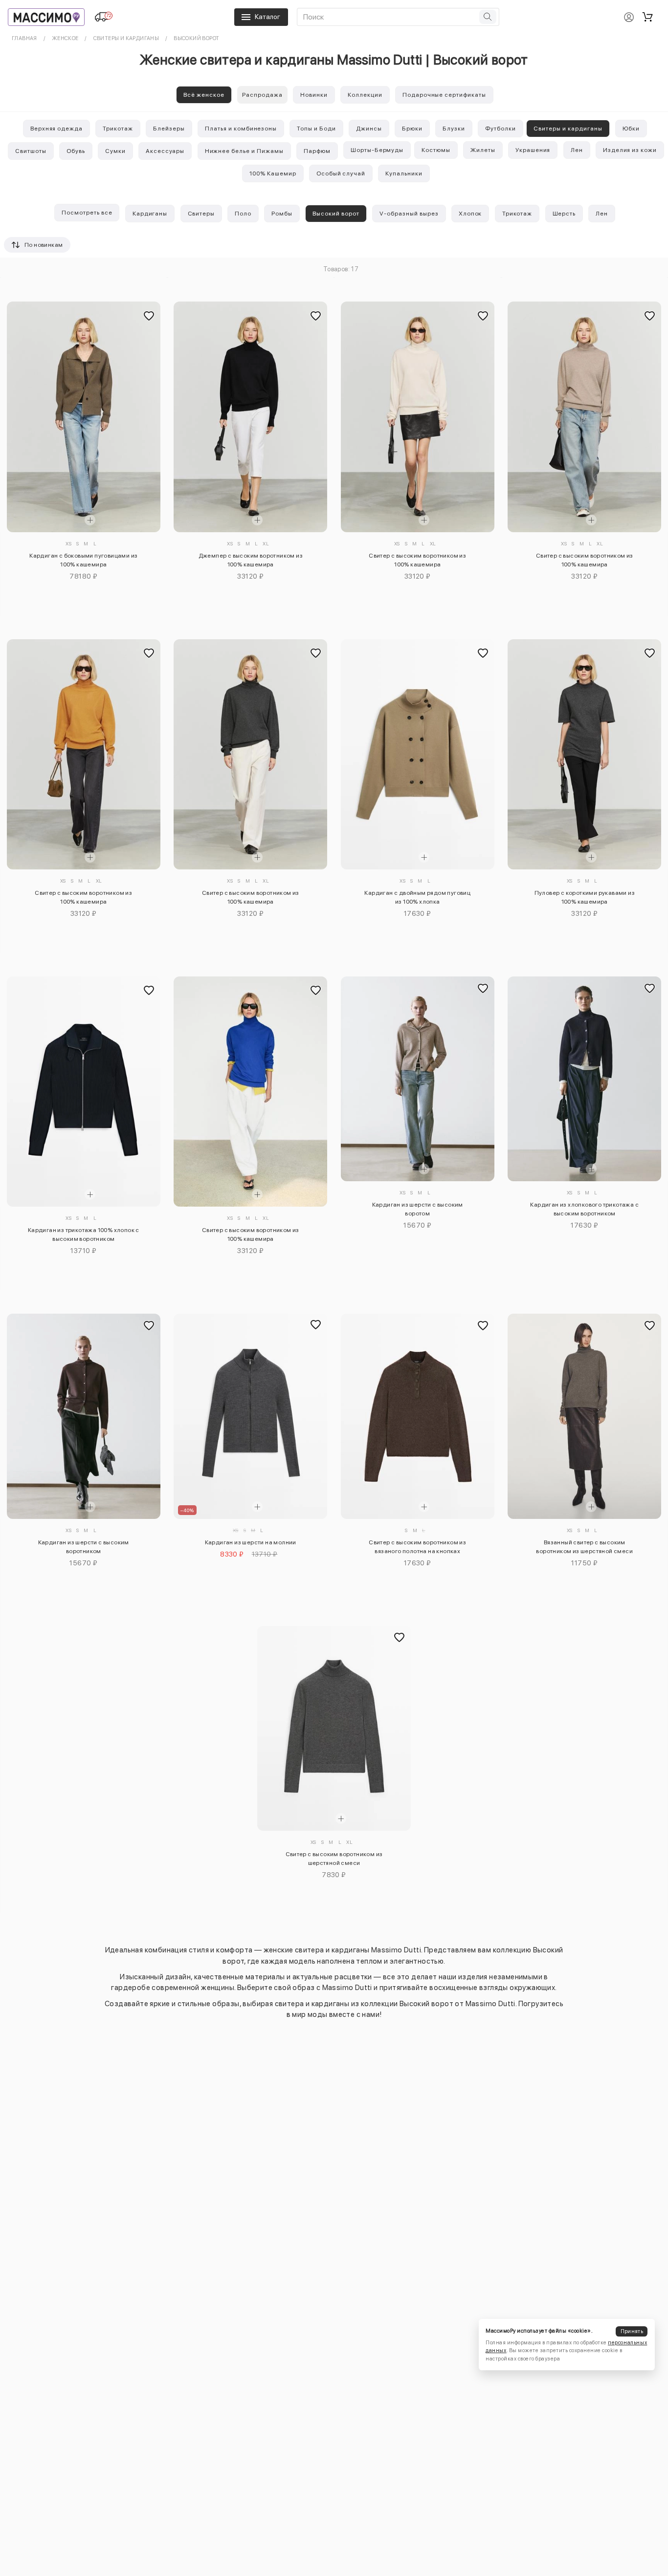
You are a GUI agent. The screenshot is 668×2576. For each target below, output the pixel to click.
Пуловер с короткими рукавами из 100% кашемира (585, 897)
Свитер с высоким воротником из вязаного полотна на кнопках (417, 1547)
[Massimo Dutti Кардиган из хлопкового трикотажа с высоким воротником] (584, 1079)
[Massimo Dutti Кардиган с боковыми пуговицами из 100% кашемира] (84, 417)
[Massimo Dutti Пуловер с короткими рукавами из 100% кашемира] (584, 754)
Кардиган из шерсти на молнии (251, 1542)
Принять (632, 2331)
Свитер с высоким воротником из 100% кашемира (417, 560)
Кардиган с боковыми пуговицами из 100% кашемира (83, 560)
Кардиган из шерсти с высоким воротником (84, 1547)
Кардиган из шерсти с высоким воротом (418, 1209)
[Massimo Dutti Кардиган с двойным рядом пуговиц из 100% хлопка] (418, 754)
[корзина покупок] (647, 17)
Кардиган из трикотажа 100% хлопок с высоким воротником (84, 1234)
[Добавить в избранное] (149, 316)
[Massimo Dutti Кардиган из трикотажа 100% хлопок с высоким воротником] (84, 1092)
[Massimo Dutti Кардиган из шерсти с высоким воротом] (418, 1079)
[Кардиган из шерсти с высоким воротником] (84, 1416)
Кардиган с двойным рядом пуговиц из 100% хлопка (417, 897)
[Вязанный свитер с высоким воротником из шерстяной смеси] (584, 1416)
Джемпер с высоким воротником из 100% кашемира (251, 560)
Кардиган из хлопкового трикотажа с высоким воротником (584, 1209)
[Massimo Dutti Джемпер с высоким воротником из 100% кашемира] (250, 417)
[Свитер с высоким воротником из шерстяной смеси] (334, 1728)
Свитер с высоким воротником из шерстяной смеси (334, 1859)
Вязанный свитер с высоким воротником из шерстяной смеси (584, 1547)
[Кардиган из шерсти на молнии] (250, 1416)
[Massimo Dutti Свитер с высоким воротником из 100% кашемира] (418, 417)
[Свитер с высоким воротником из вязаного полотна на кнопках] (418, 1416)
